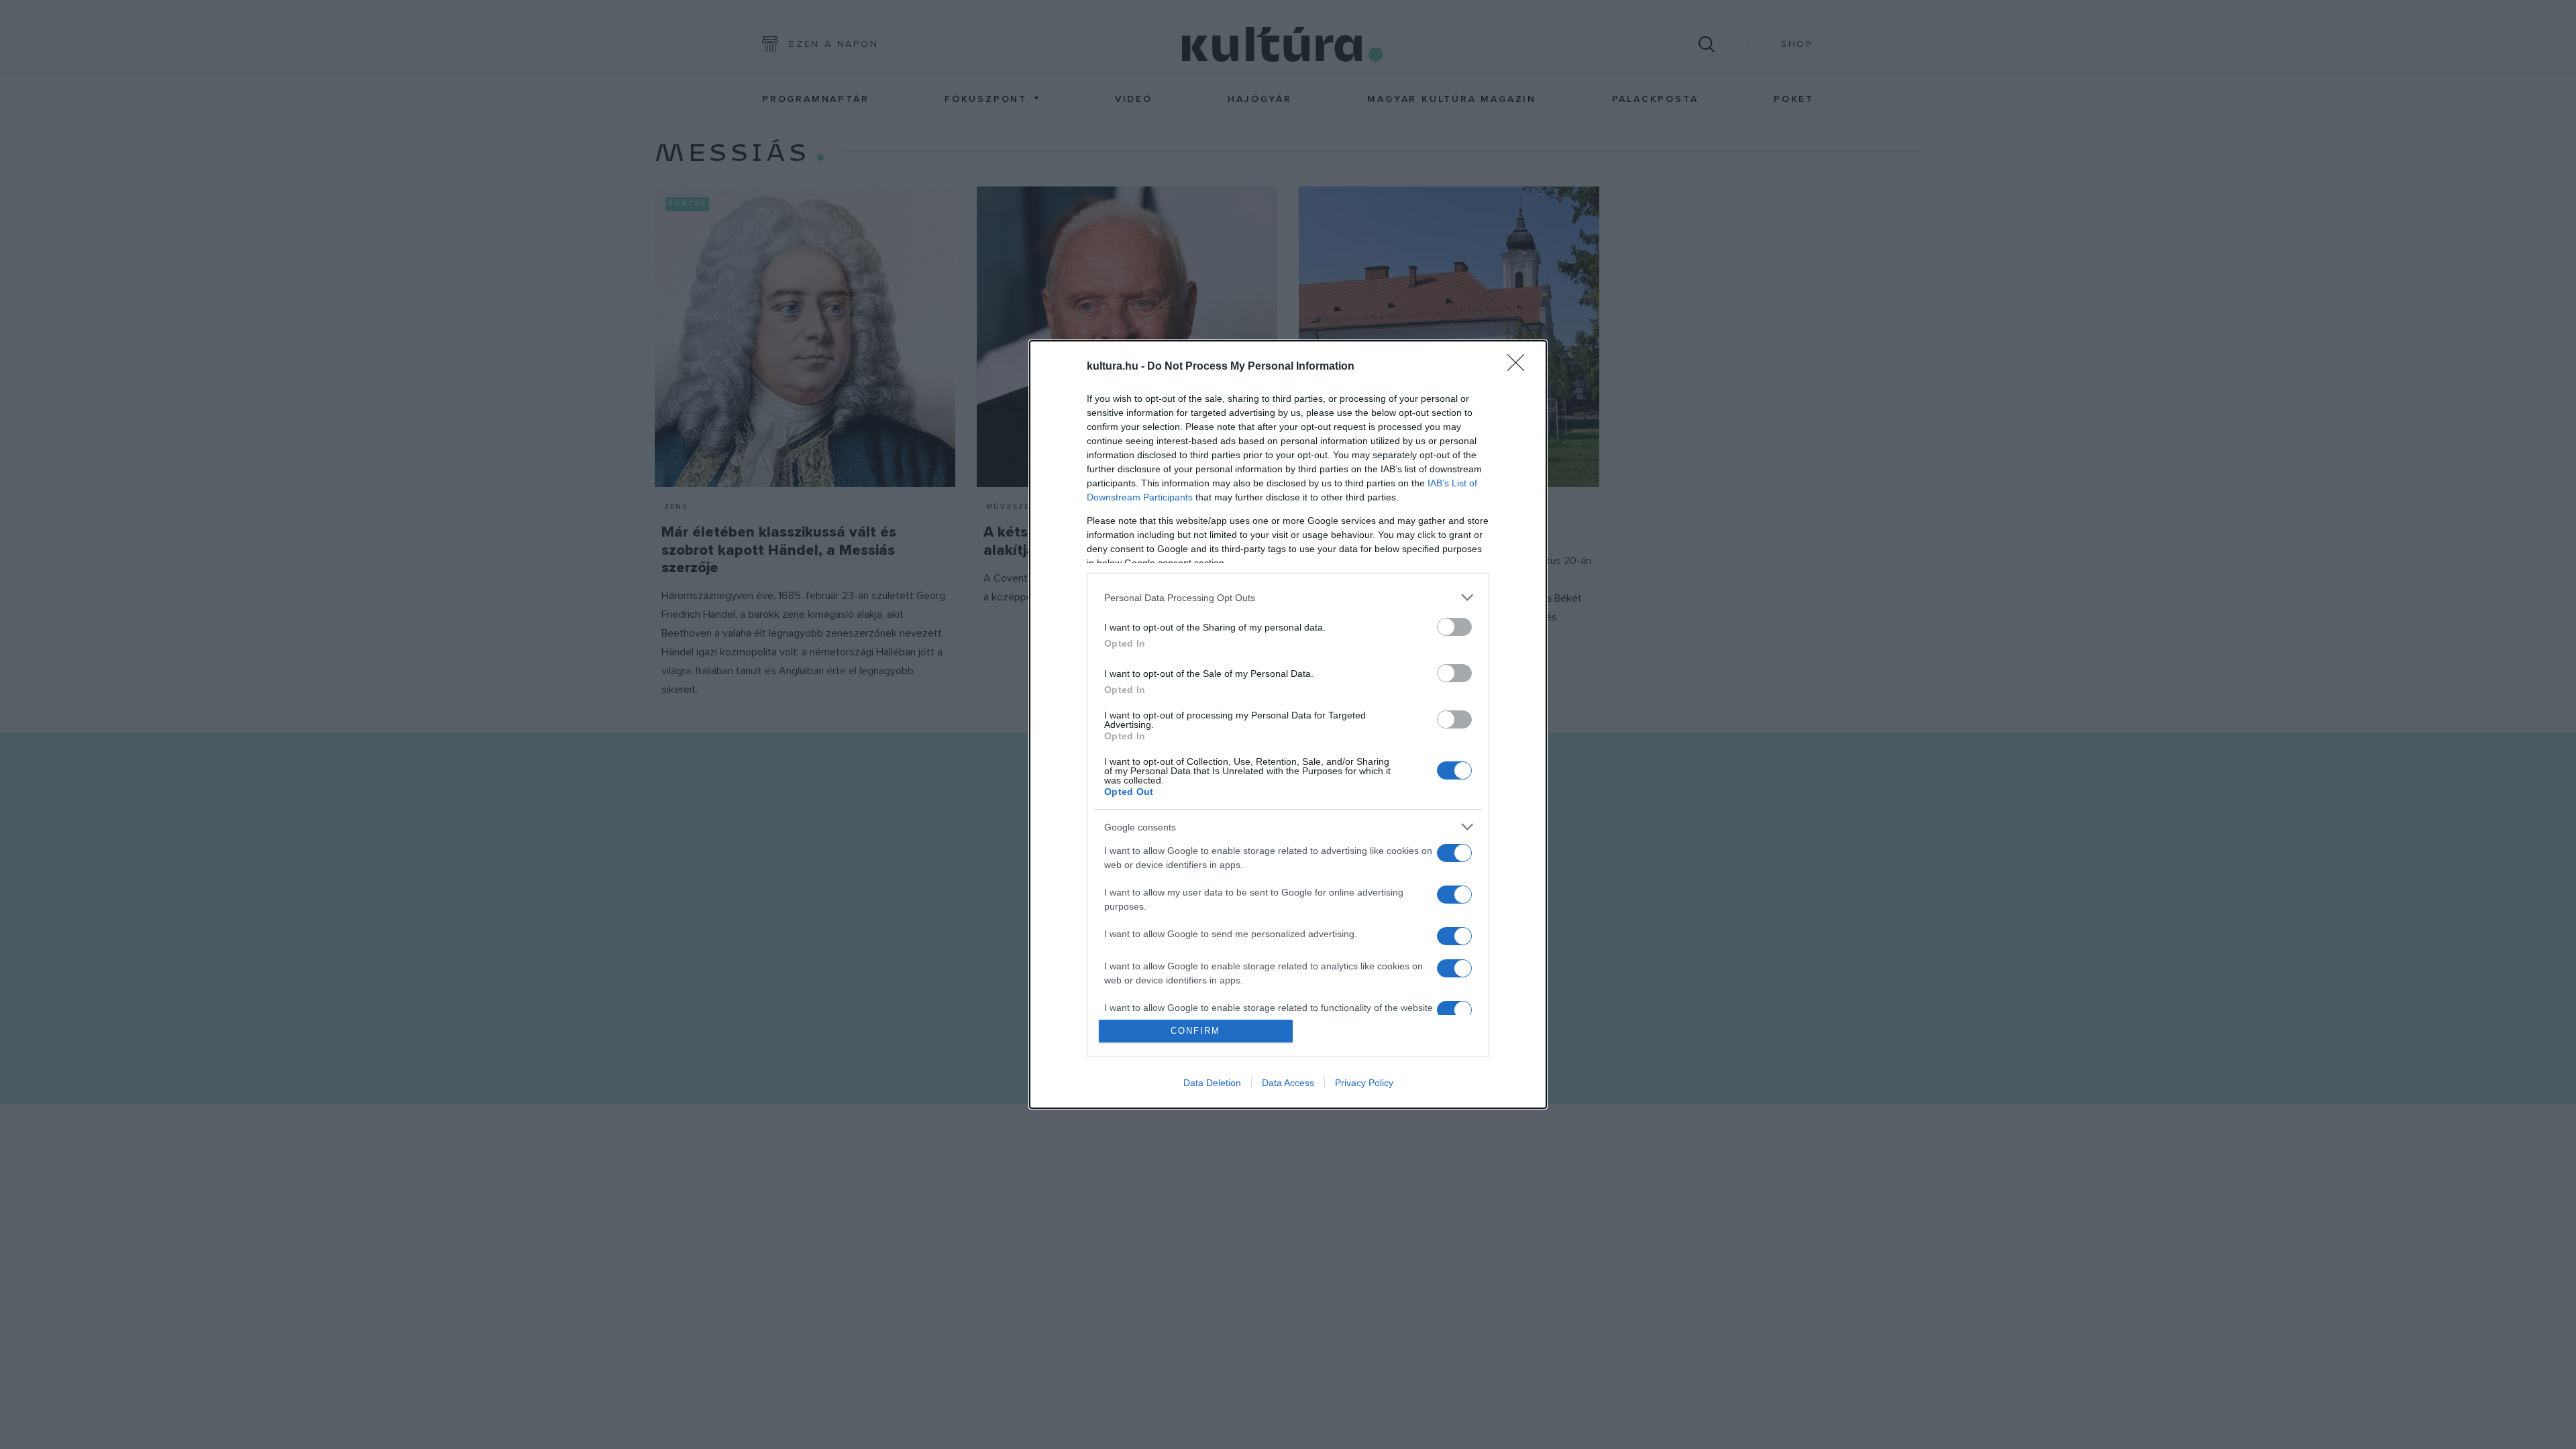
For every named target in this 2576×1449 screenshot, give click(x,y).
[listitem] (1288, 597)
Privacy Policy (1364, 1083)
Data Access (1288, 1083)
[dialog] (1288, 724)
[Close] (1520, 367)
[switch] (1454, 627)
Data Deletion (1212, 1083)
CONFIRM (1195, 1031)
